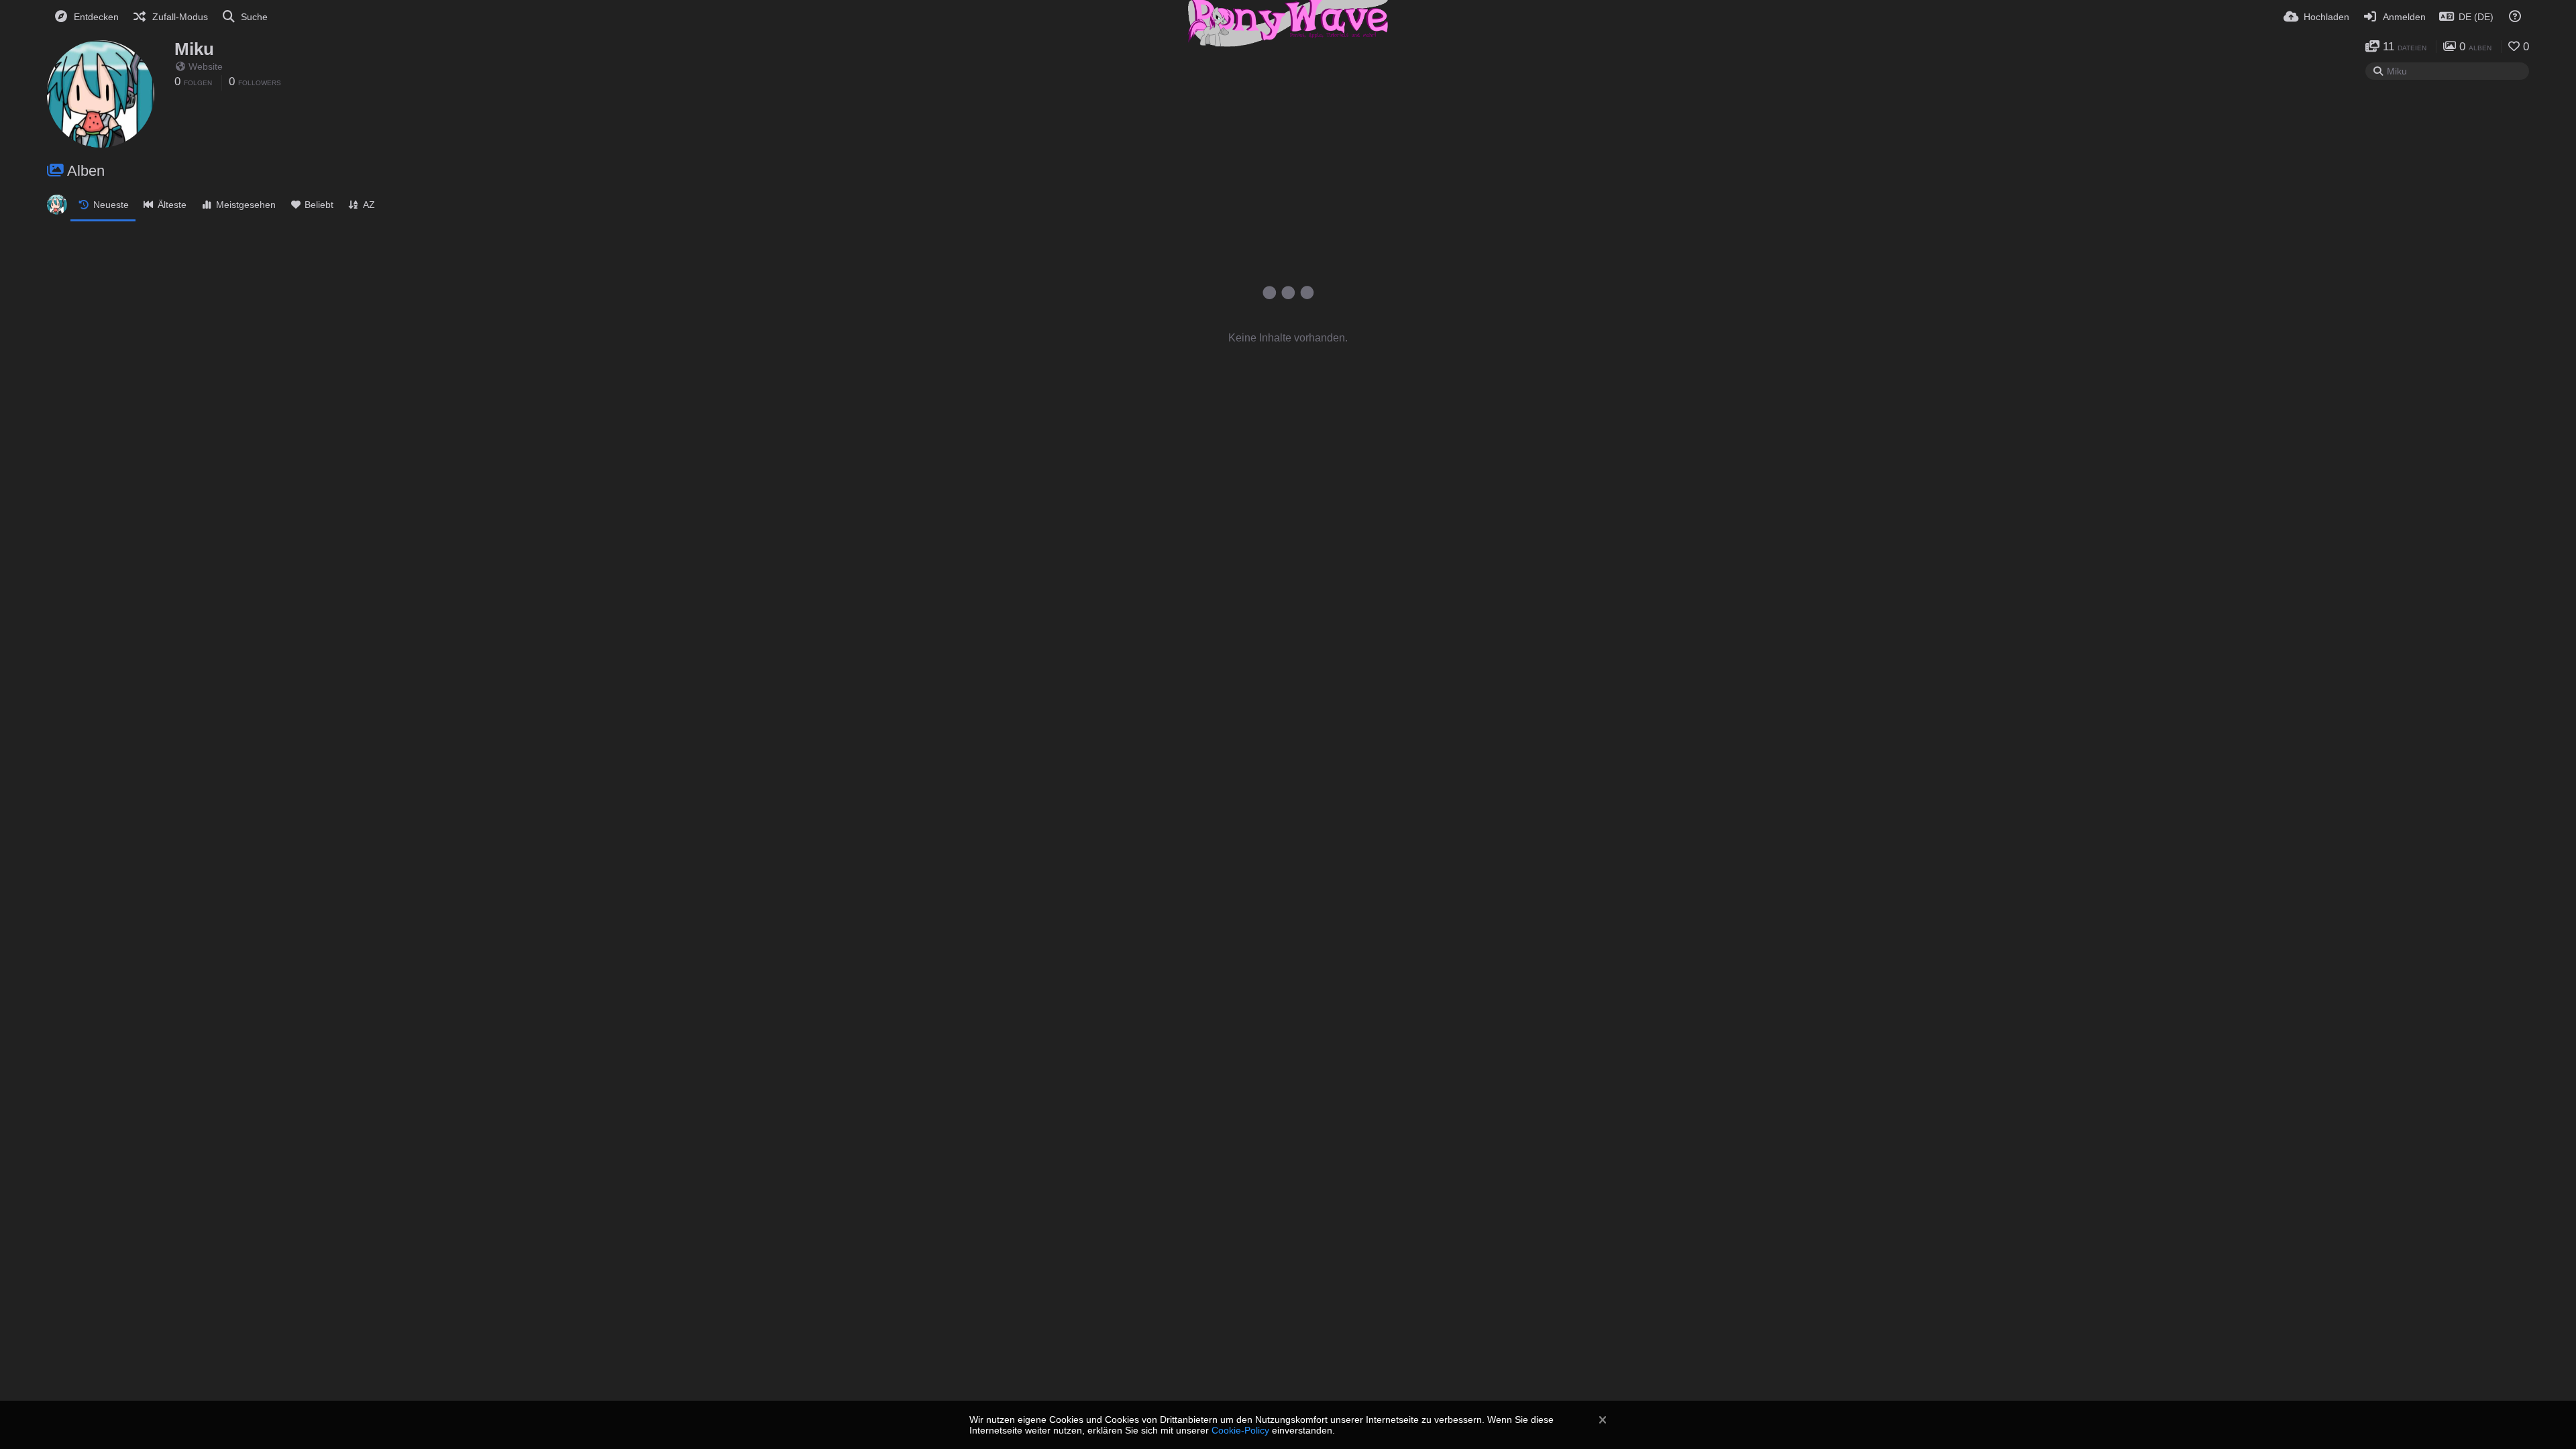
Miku (194, 49)
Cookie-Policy (1240, 1430)
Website (206, 66)
